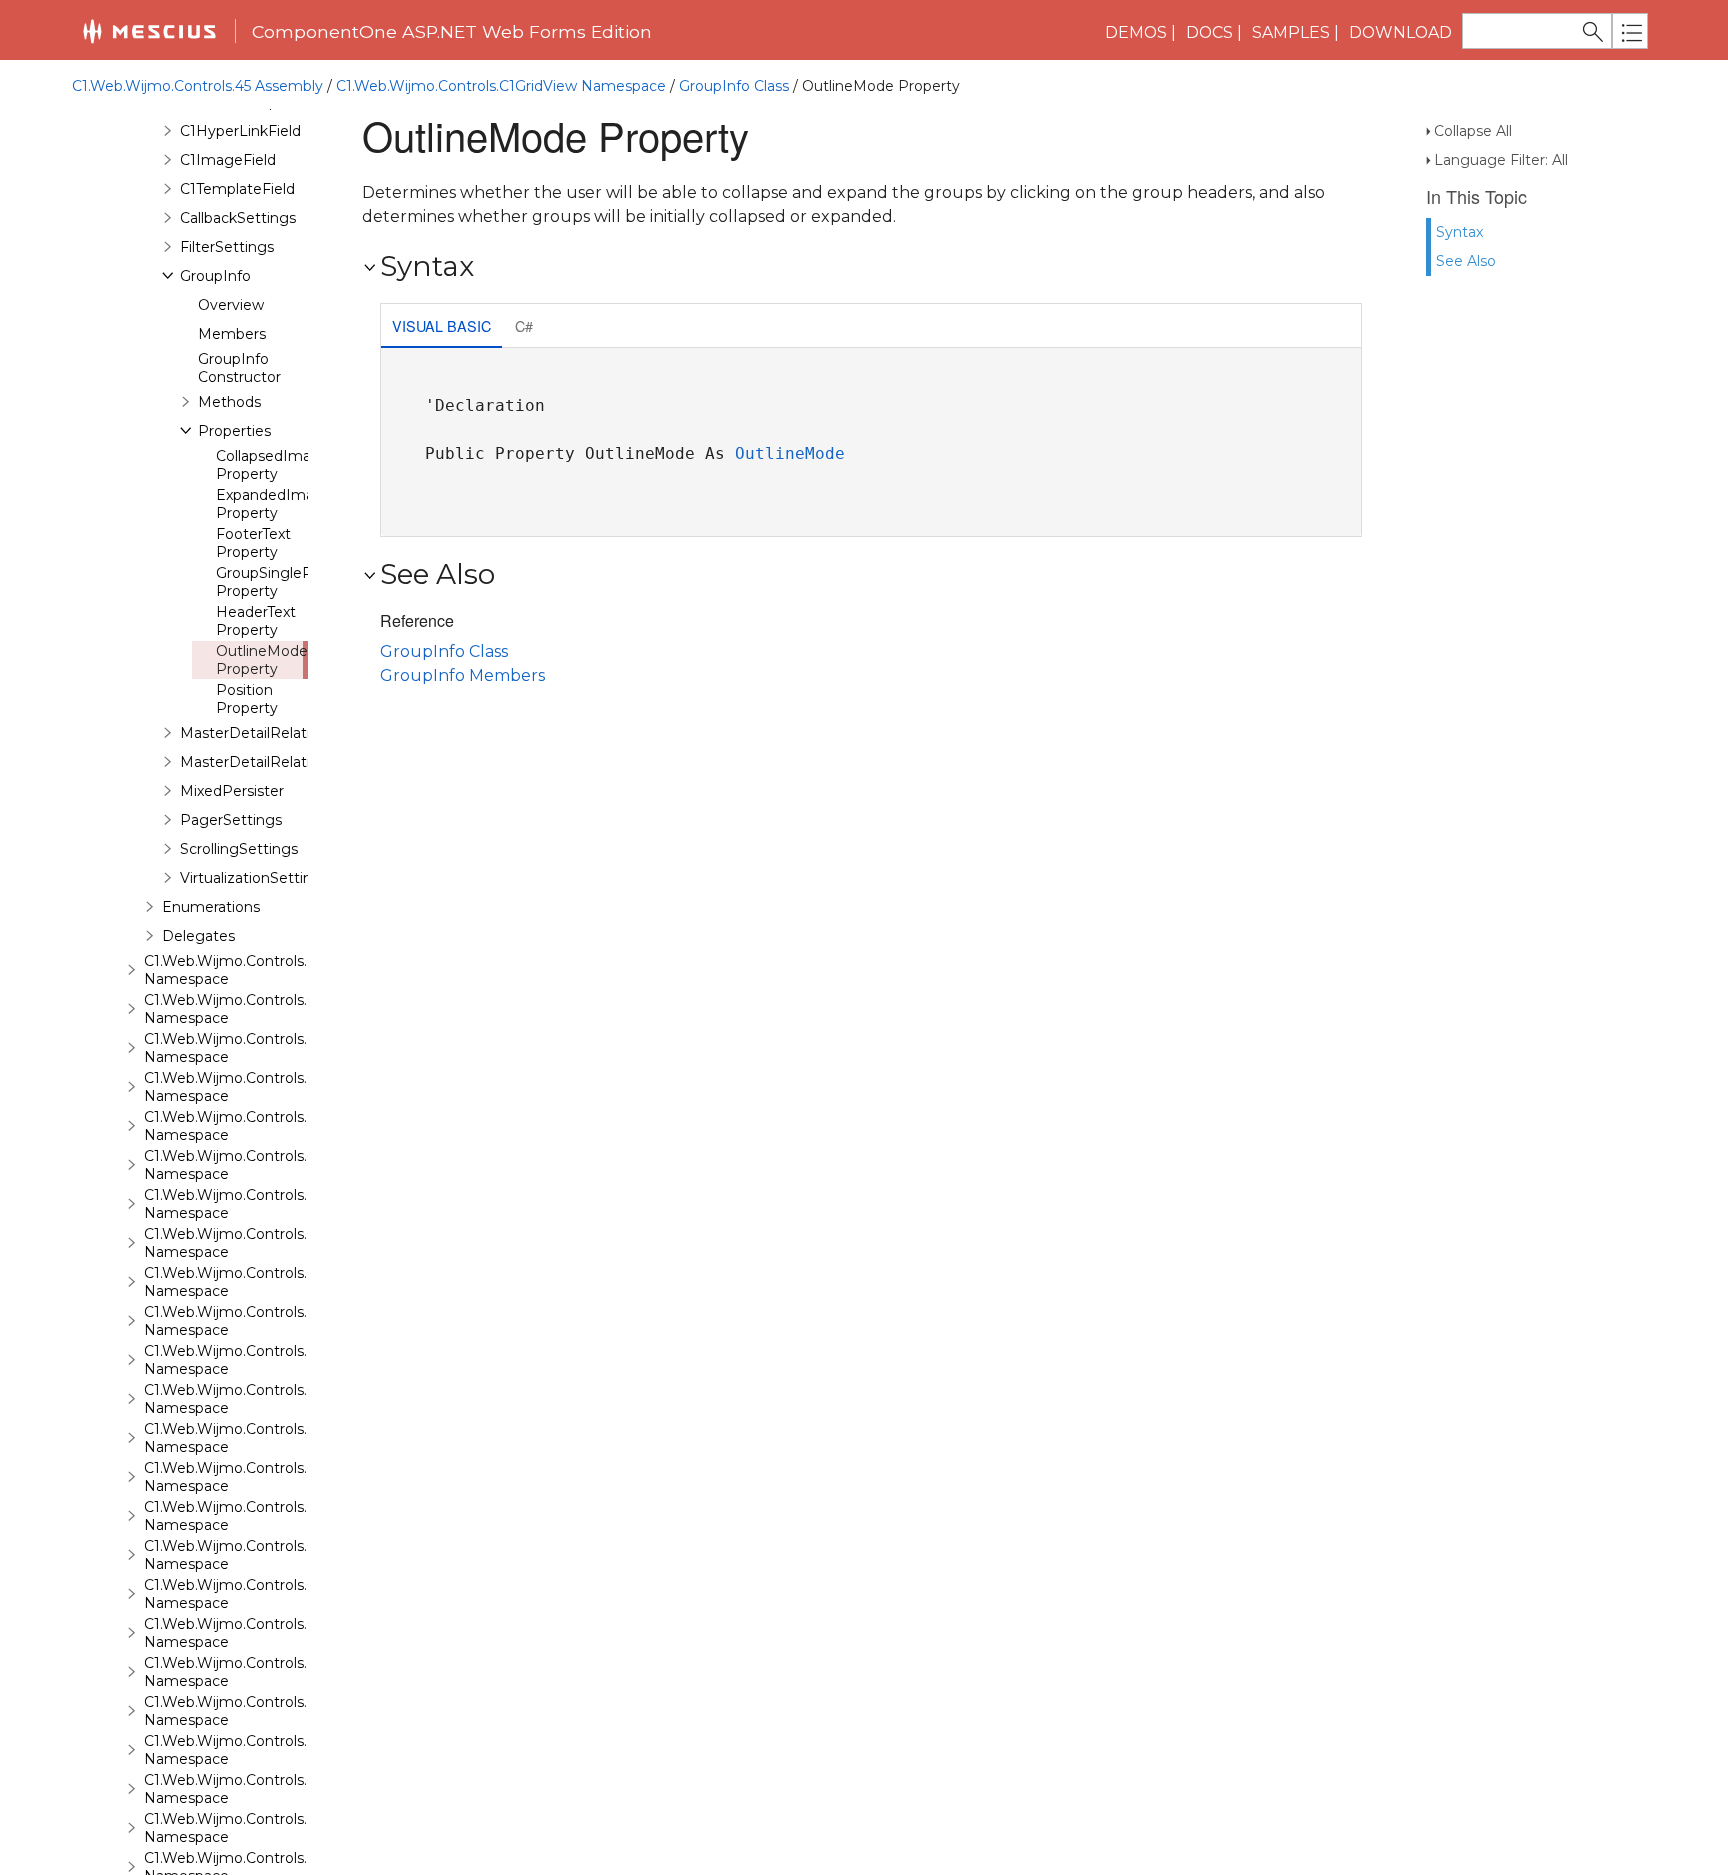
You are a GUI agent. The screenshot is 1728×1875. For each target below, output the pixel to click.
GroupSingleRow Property (275, 582)
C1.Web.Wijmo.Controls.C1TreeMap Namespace (264, 1750)
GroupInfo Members (462, 675)
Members (232, 334)
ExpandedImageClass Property (292, 504)
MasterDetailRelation (254, 733)
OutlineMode (790, 453)
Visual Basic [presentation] (441, 325)
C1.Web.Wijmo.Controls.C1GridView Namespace (501, 86)
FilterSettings (227, 247)
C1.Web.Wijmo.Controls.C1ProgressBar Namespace (277, 1243)
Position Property (247, 699)
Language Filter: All (1501, 160)
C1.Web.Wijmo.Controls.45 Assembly (197, 86)
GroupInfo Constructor (239, 368)
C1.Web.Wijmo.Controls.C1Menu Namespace (254, 1165)
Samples (1291, 32)
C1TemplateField (237, 189)
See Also (1466, 261)
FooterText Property (253, 543)
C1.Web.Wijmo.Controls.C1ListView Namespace (263, 1048)
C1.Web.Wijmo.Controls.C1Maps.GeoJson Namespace (284, 1126)
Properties (234, 431)
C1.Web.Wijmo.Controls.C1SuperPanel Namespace (274, 1633)
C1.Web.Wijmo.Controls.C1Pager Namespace (255, 1204)
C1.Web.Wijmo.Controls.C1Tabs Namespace (249, 1672)
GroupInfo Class (734, 86)
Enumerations (211, 907)
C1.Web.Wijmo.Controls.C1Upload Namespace (258, 1828)
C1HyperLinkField (240, 131)
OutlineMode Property (262, 660)
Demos (1136, 32)
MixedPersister (232, 791)
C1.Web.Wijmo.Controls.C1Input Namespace (252, 970)
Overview (231, 305)
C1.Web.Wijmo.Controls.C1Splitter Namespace (258, 1594)
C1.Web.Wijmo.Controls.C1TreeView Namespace (266, 1789)
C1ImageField (228, 160)
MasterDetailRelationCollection (288, 762)
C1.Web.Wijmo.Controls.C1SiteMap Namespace (262, 1438)
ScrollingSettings (239, 849)
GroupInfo (215, 276)
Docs (1209, 32)
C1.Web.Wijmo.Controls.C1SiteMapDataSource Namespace (304, 1477)
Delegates (198, 936)
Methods (229, 402)
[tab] (441, 327)
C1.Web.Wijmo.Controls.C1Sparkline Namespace (265, 1555)
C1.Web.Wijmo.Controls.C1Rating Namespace (257, 1321)
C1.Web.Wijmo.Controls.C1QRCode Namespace (263, 1282)
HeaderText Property (256, 621)
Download (1400, 32)
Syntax (1459, 232)
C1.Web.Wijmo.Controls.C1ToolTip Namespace (257, 1711)
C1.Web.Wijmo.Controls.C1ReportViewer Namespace (282, 1360)
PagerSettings (231, 820)
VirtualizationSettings (254, 878)
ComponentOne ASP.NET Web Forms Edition (452, 31)
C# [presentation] (524, 325)
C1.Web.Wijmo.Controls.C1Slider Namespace (252, 1516)
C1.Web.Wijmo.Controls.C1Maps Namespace (252, 1087)
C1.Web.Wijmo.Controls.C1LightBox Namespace (265, 1009)
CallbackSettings (238, 218)
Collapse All (1473, 131)
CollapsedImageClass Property (290, 465)
